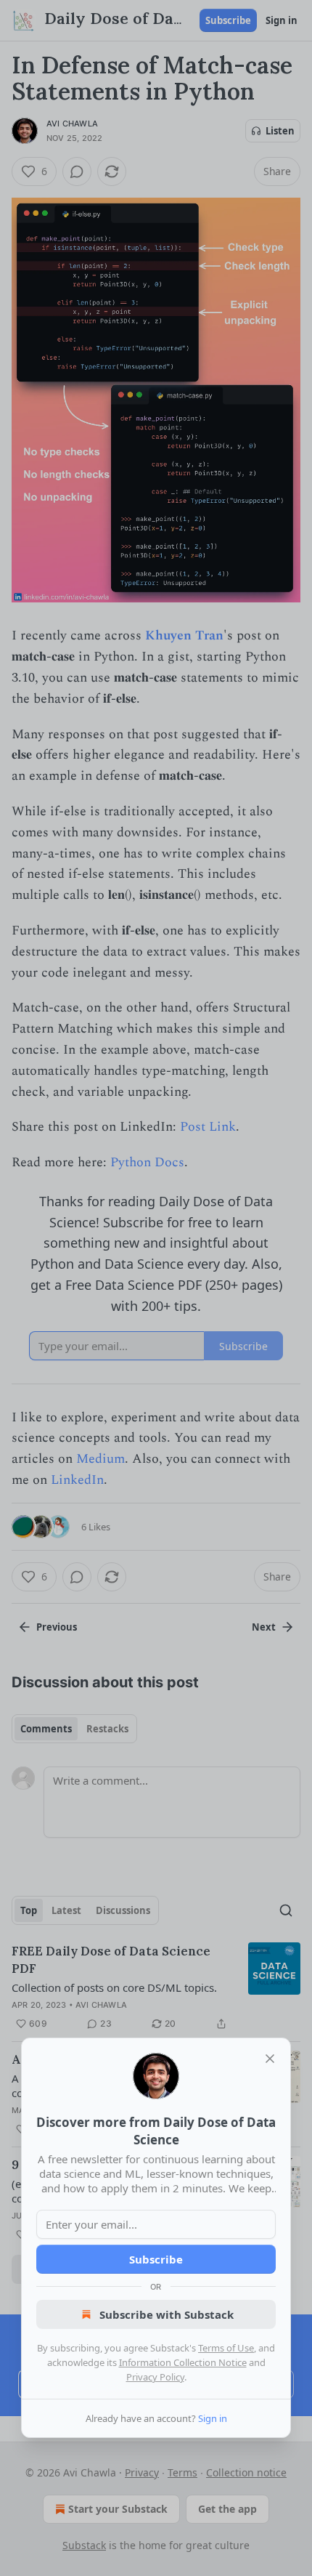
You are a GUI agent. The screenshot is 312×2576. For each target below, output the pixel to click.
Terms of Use (226, 2348)
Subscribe (156, 2259)
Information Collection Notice (183, 2362)
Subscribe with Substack (167, 2314)
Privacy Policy (155, 2377)
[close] (270, 2059)
